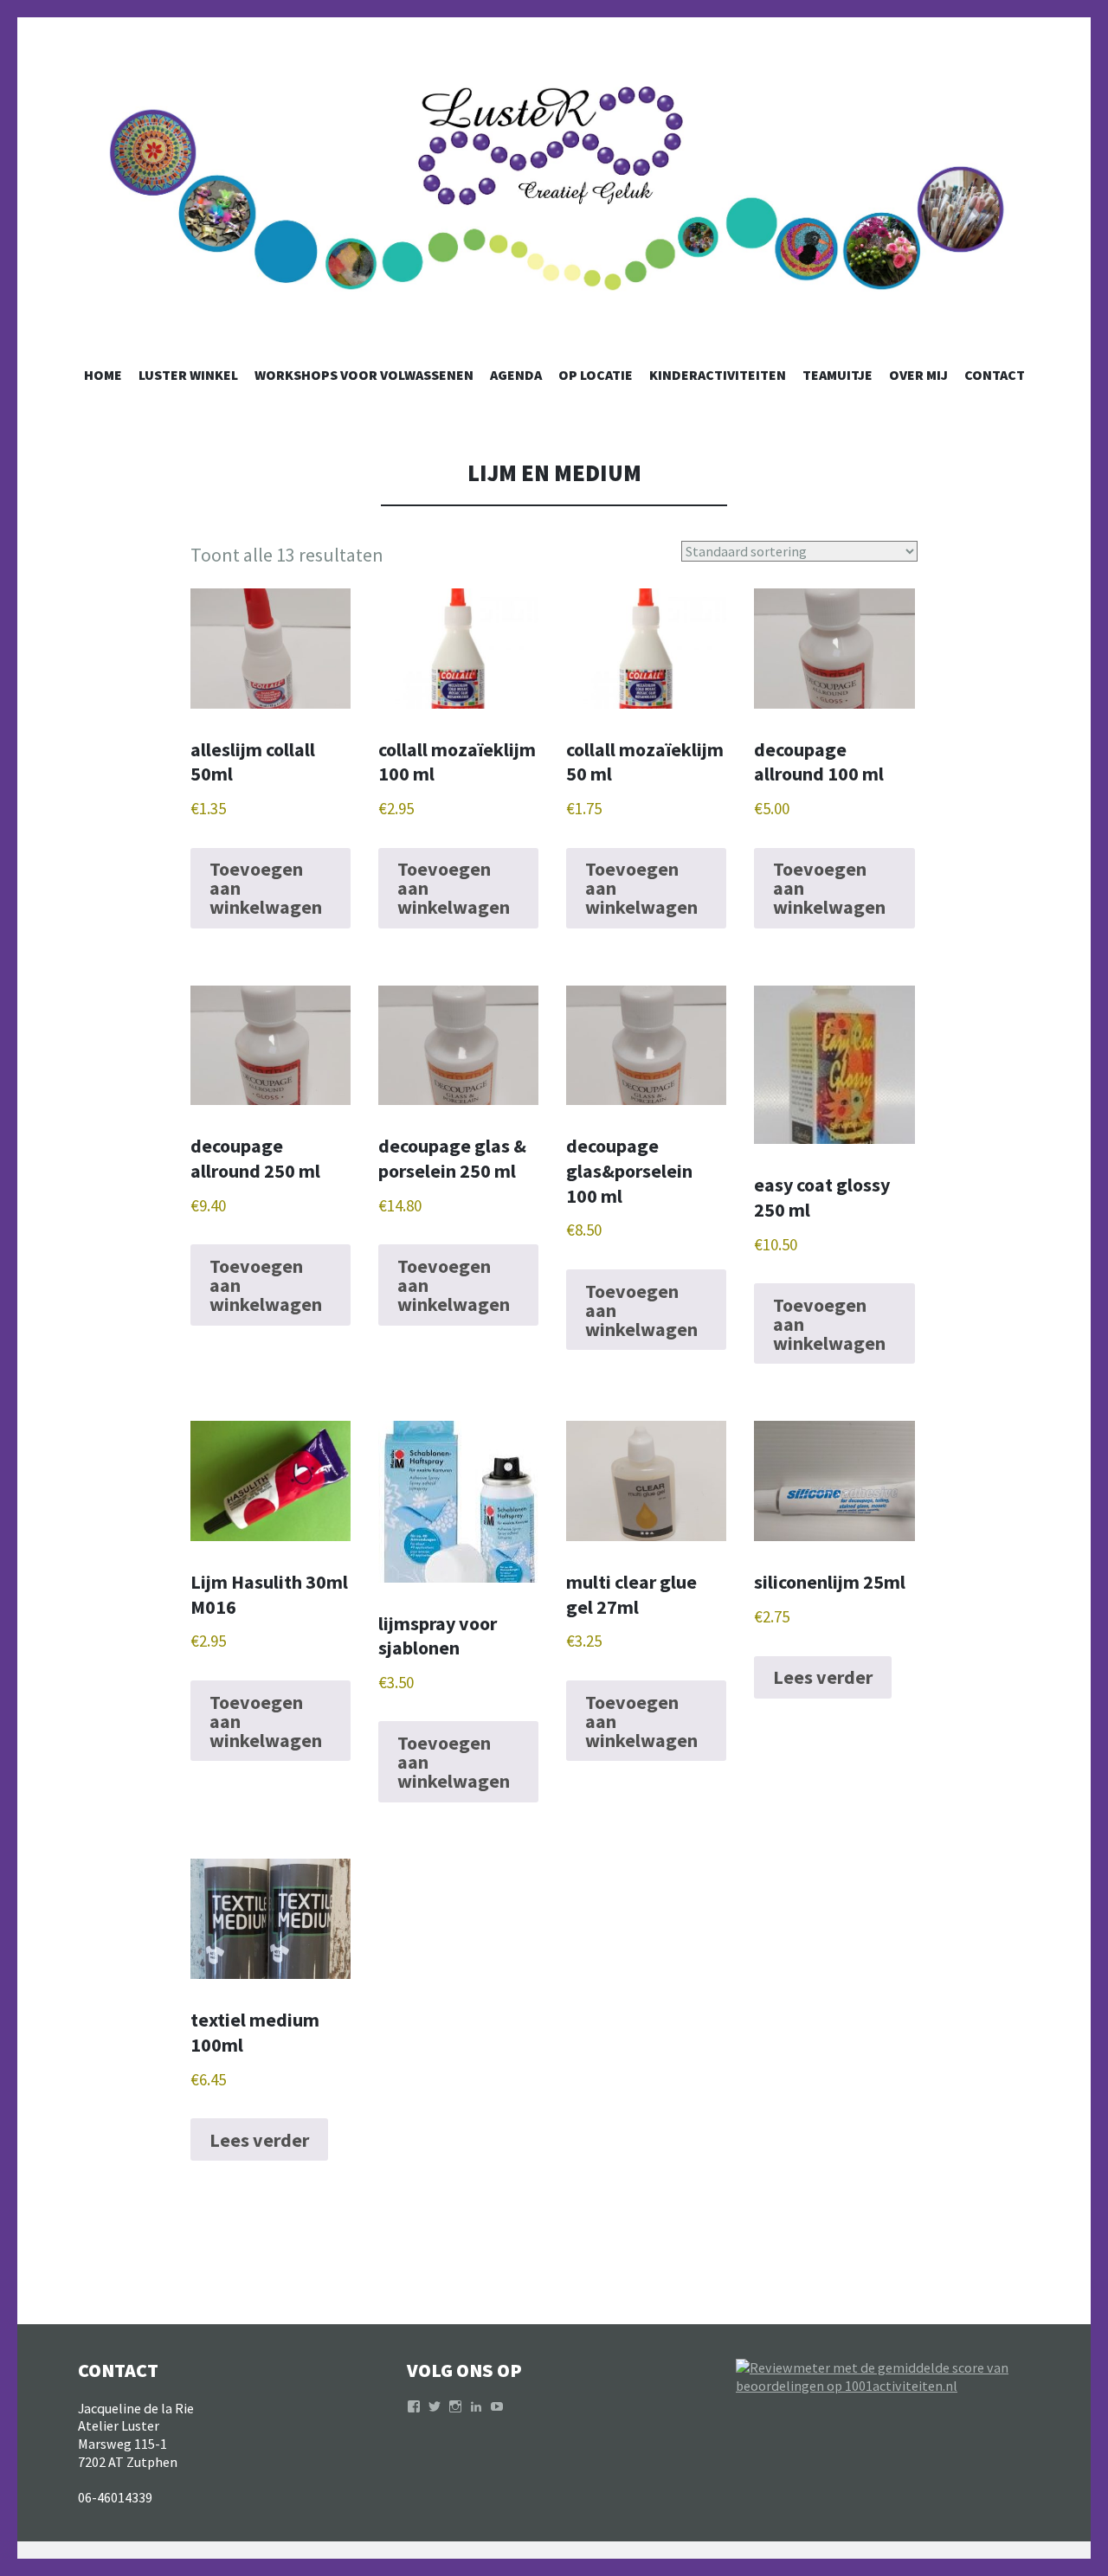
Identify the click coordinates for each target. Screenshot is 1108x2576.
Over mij (918, 375)
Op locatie (596, 375)
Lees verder (823, 1677)
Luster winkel (188, 375)
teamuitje (837, 375)
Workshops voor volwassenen (364, 375)
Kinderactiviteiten (718, 375)
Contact (995, 375)
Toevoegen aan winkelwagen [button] (266, 888)
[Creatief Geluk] (554, 209)
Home (103, 375)
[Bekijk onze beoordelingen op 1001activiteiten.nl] (883, 2386)
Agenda (516, 375)
